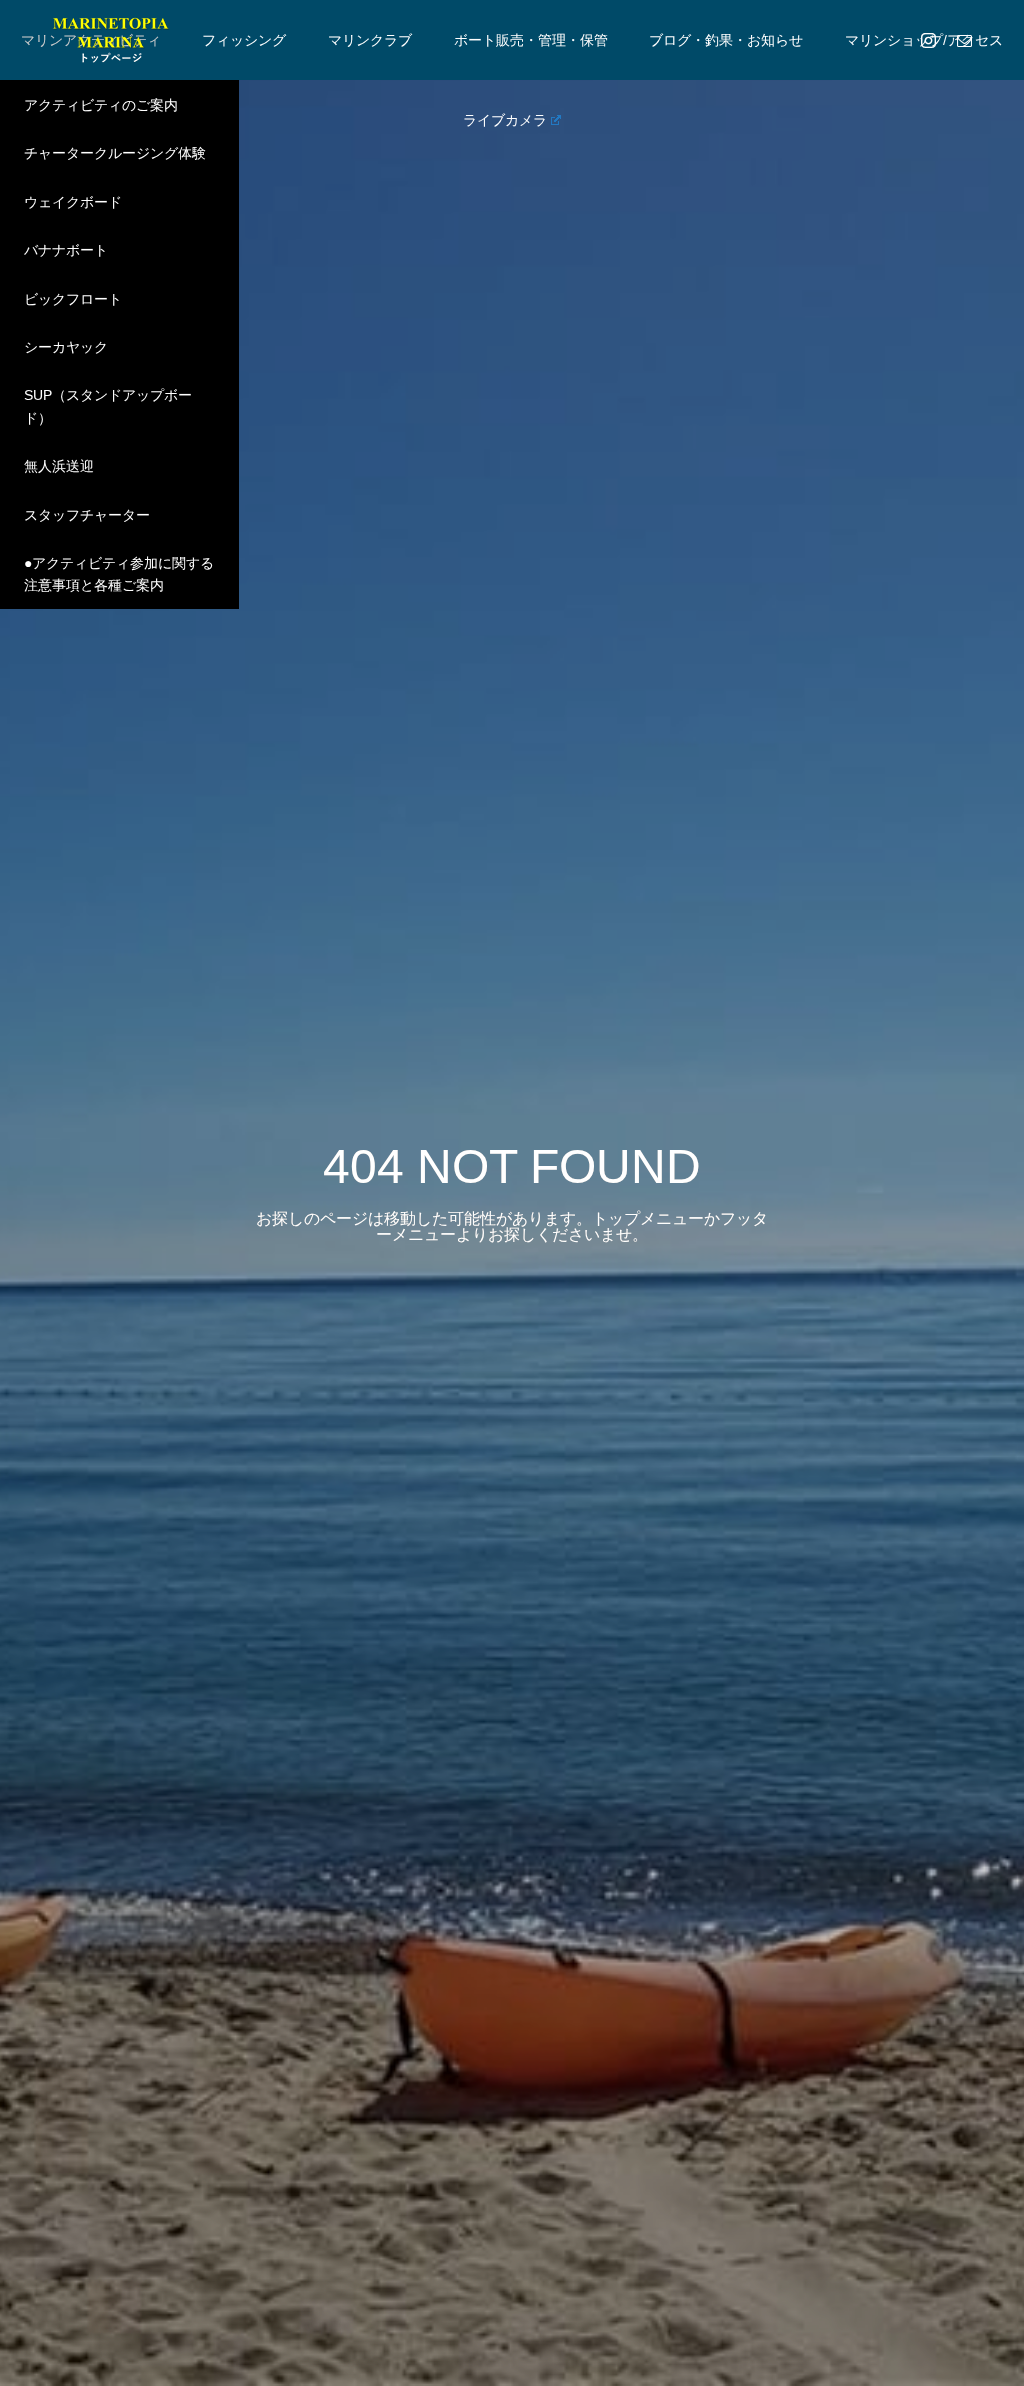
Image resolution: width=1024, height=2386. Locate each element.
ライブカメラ (505, 120)
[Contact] (964, 40)
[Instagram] (928, 40)
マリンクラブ (370, 40)
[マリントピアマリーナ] (110, 40)
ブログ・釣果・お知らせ (726, 40)
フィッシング (244, 40)
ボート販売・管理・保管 (531, 40)
